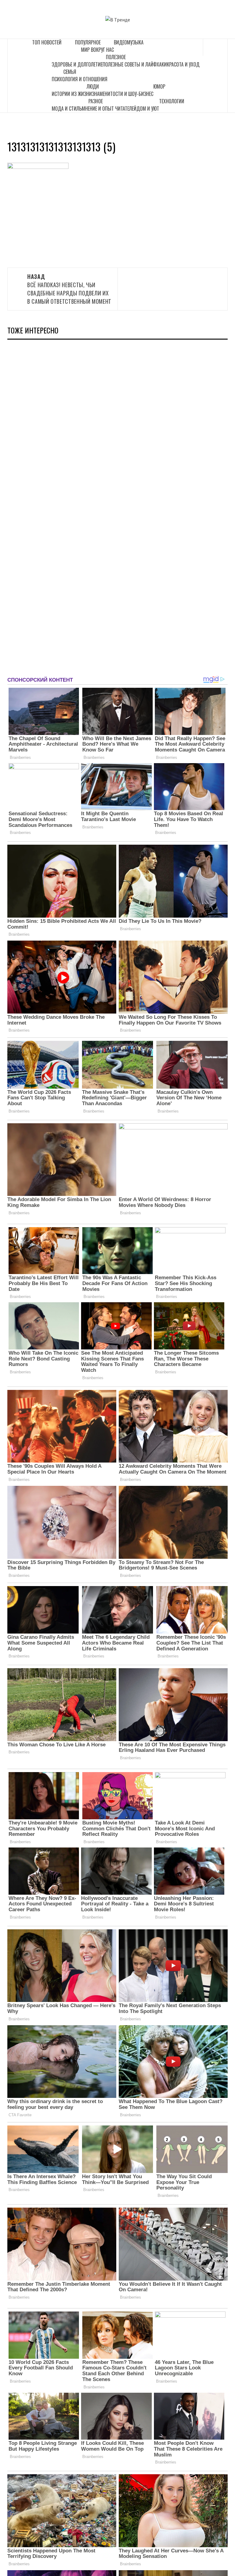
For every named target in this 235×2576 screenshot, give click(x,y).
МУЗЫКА (135, 42)
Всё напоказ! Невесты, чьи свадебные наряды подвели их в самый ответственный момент (69, 289)
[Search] (215, 47)
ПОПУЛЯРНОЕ (88, 42)
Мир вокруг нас (97, 50)
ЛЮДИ (93, 86)
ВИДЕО (120, 42)
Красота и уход (183, 64)
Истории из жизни (72, 94)
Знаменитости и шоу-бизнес (123, 94)
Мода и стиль (67, 108)
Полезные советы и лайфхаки (135, 64)
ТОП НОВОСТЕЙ (47, 42)
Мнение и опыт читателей (109, 108)
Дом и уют (148, 108)
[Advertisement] (53, 505)
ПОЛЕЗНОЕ (116, 57)
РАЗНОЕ (96, 101)
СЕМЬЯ (70, 72)
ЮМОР (159, 86)
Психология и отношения (80, 79)
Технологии (172, 101)
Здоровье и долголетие (77, 64)
